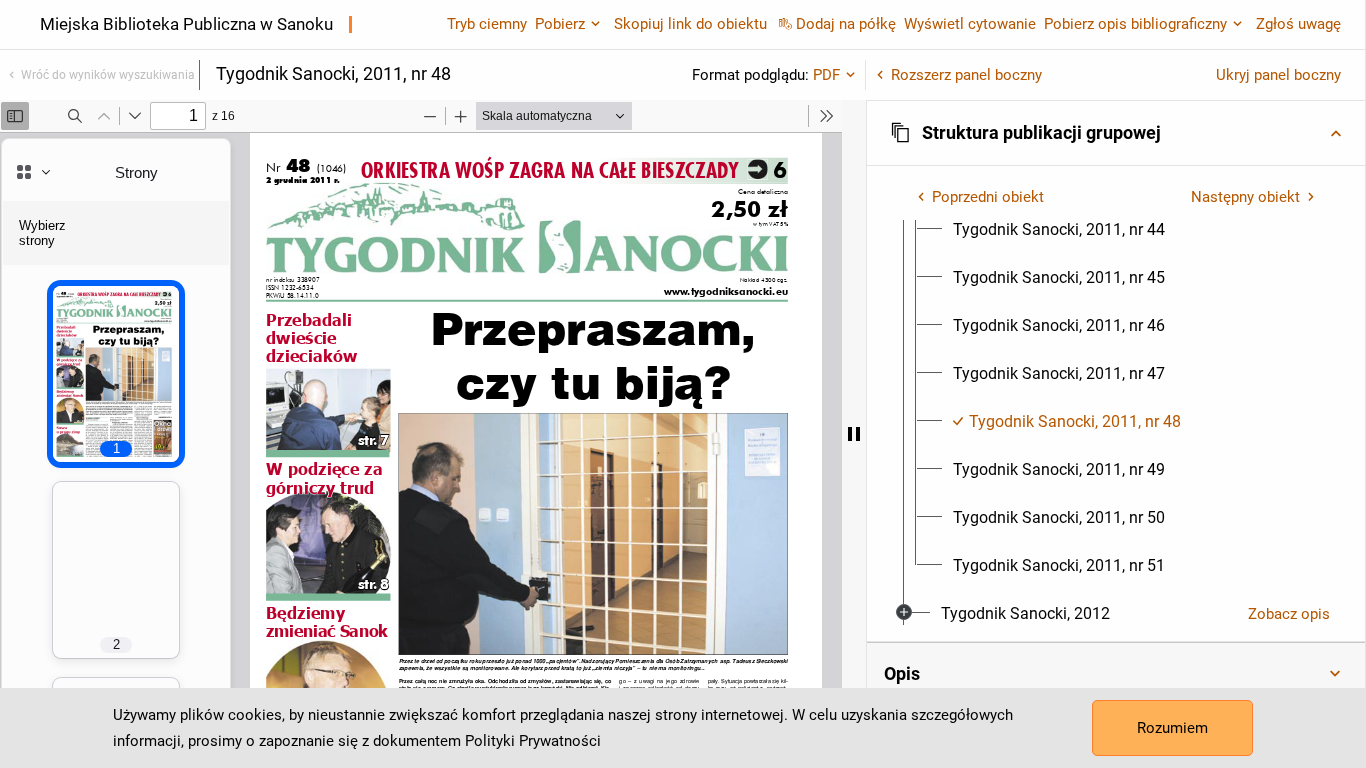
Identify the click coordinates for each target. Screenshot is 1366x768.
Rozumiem (1172, 728)
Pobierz (560, 24)
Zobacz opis (1289, 614)
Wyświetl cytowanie (970, 24)
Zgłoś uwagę (1298, 24)
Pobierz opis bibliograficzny (1135, 24)
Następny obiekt (1245, 197)
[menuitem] (1059, 230)
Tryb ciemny (487, 24)
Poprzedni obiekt (988, 197)
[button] (1116, 133)
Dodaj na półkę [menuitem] (846, 24)
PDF (826, 75)
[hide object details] (854, 434)
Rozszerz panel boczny (966, 75)
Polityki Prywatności (533, 741)
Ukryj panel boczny (1278, 75)
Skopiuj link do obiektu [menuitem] (690, 24)
